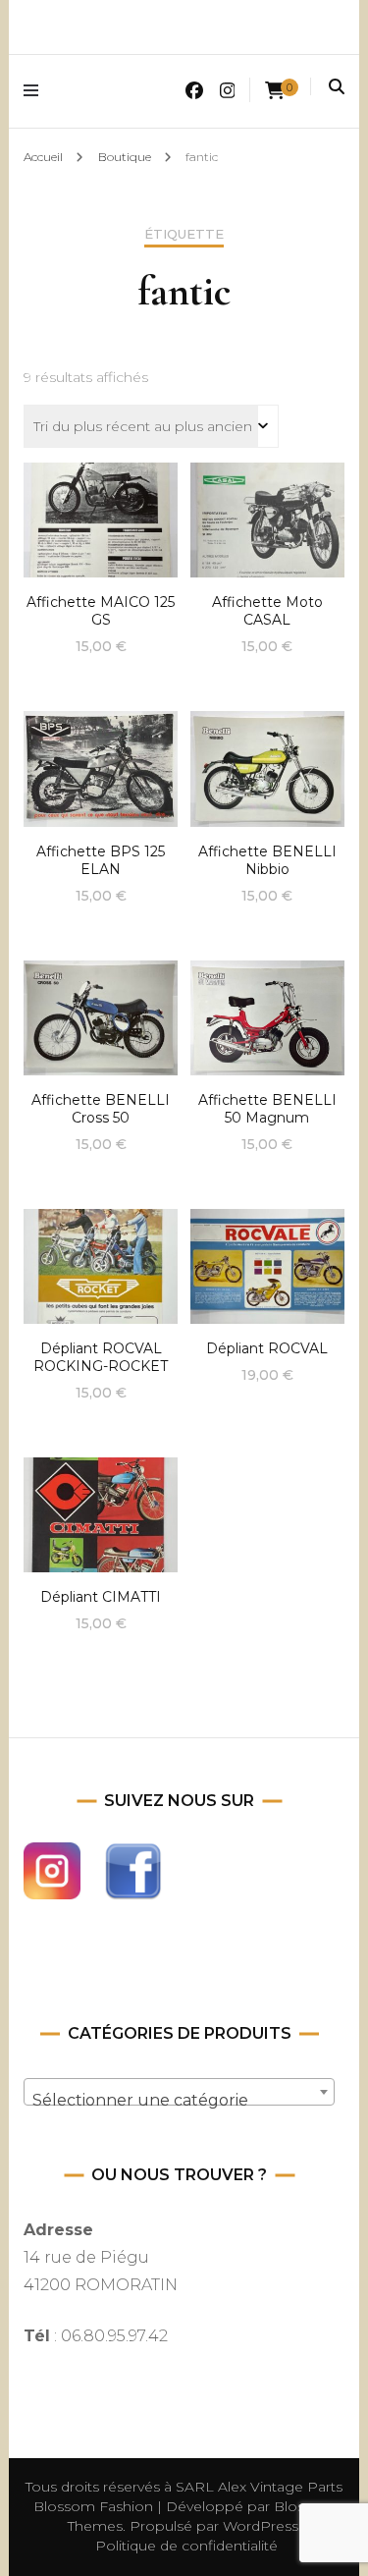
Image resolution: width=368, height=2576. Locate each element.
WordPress (261, 2526)
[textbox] (179, 2101)
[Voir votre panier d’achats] (275, 91)
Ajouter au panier (101, 516)
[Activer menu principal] (36, 91)
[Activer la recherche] (337, 87)
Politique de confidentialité (186, 2546)
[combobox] (179, 2092)
